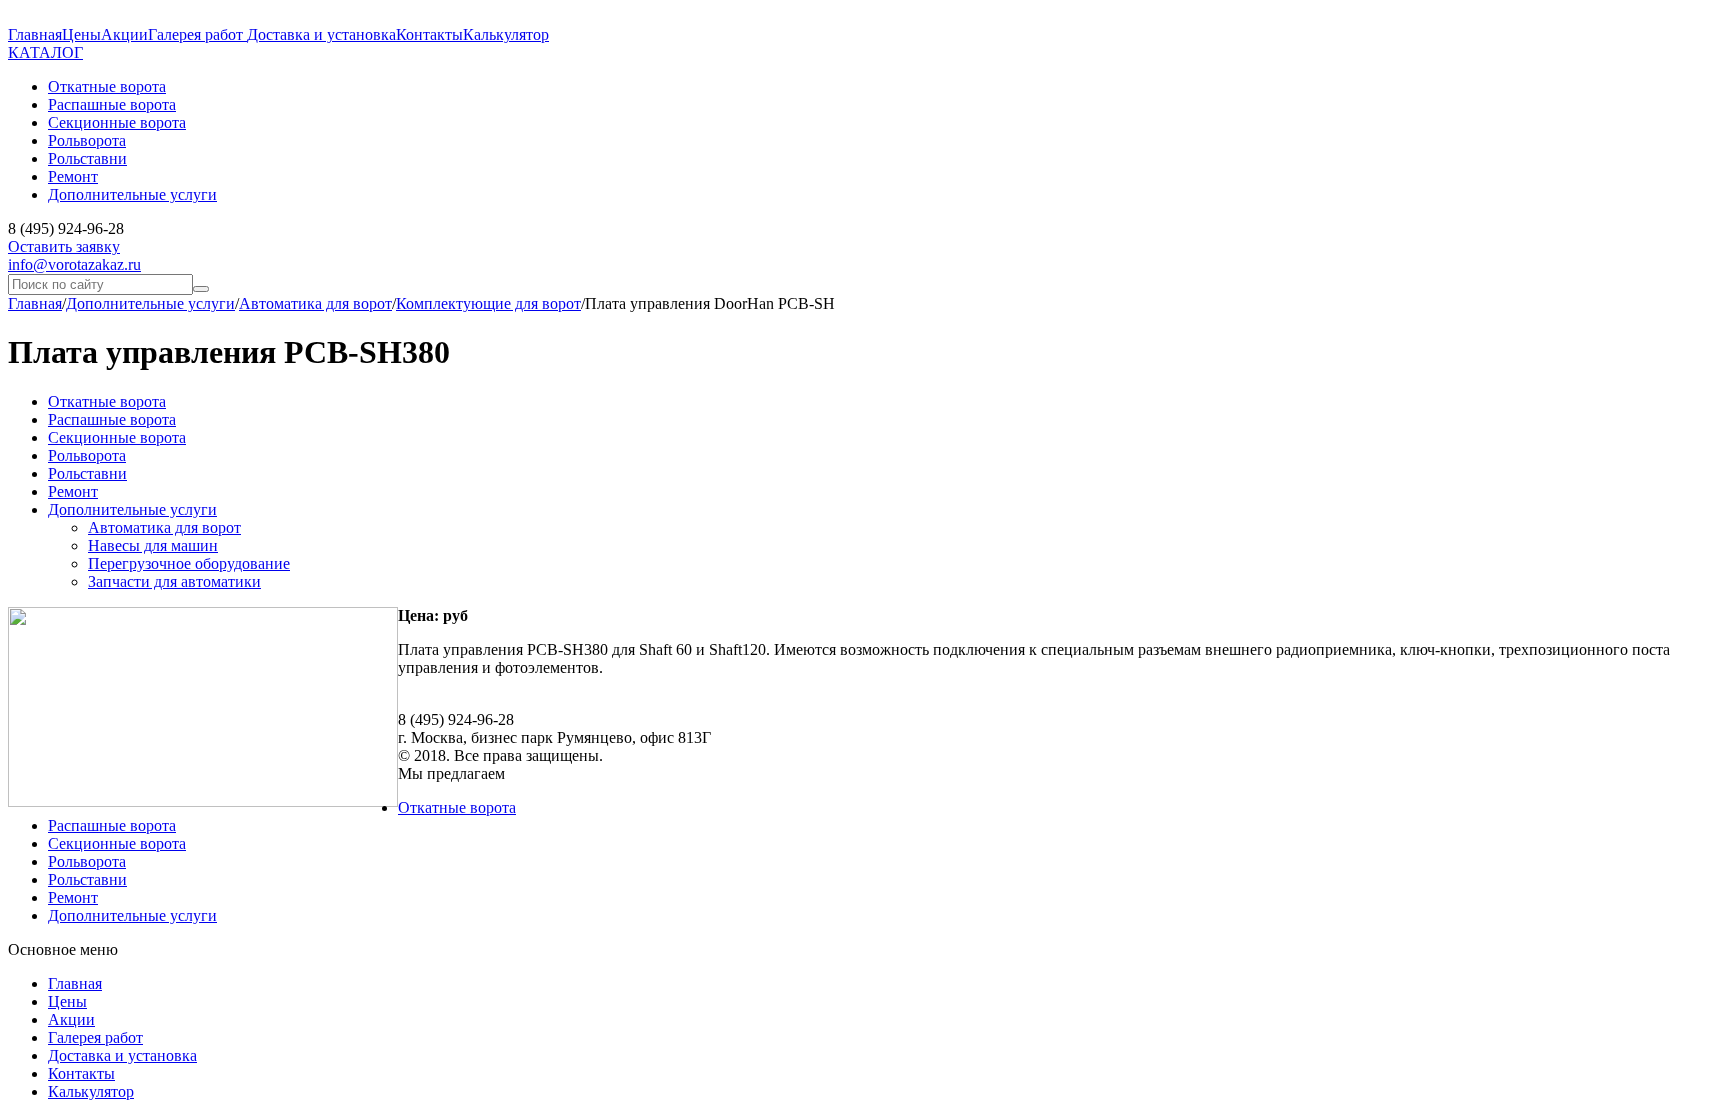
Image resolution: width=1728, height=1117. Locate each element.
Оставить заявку (64, 246)
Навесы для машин (153, 545)
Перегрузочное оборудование (189, 563)
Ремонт (73, 491)
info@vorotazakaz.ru (74, 264)
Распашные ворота (112, 419)
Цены (81, 34)
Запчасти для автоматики (174, 581)
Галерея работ (197, 34)
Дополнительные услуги (150, 303)
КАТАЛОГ (45, 52)
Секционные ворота (117, 437)
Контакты (429, 34)
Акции (124, 34)
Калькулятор (506, 34)
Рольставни (87, 473)
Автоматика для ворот (315, 303)
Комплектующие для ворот (488, 303)
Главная (35, 34)
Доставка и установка (321, 34)
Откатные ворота (107, 401)
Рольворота (87, 455)
